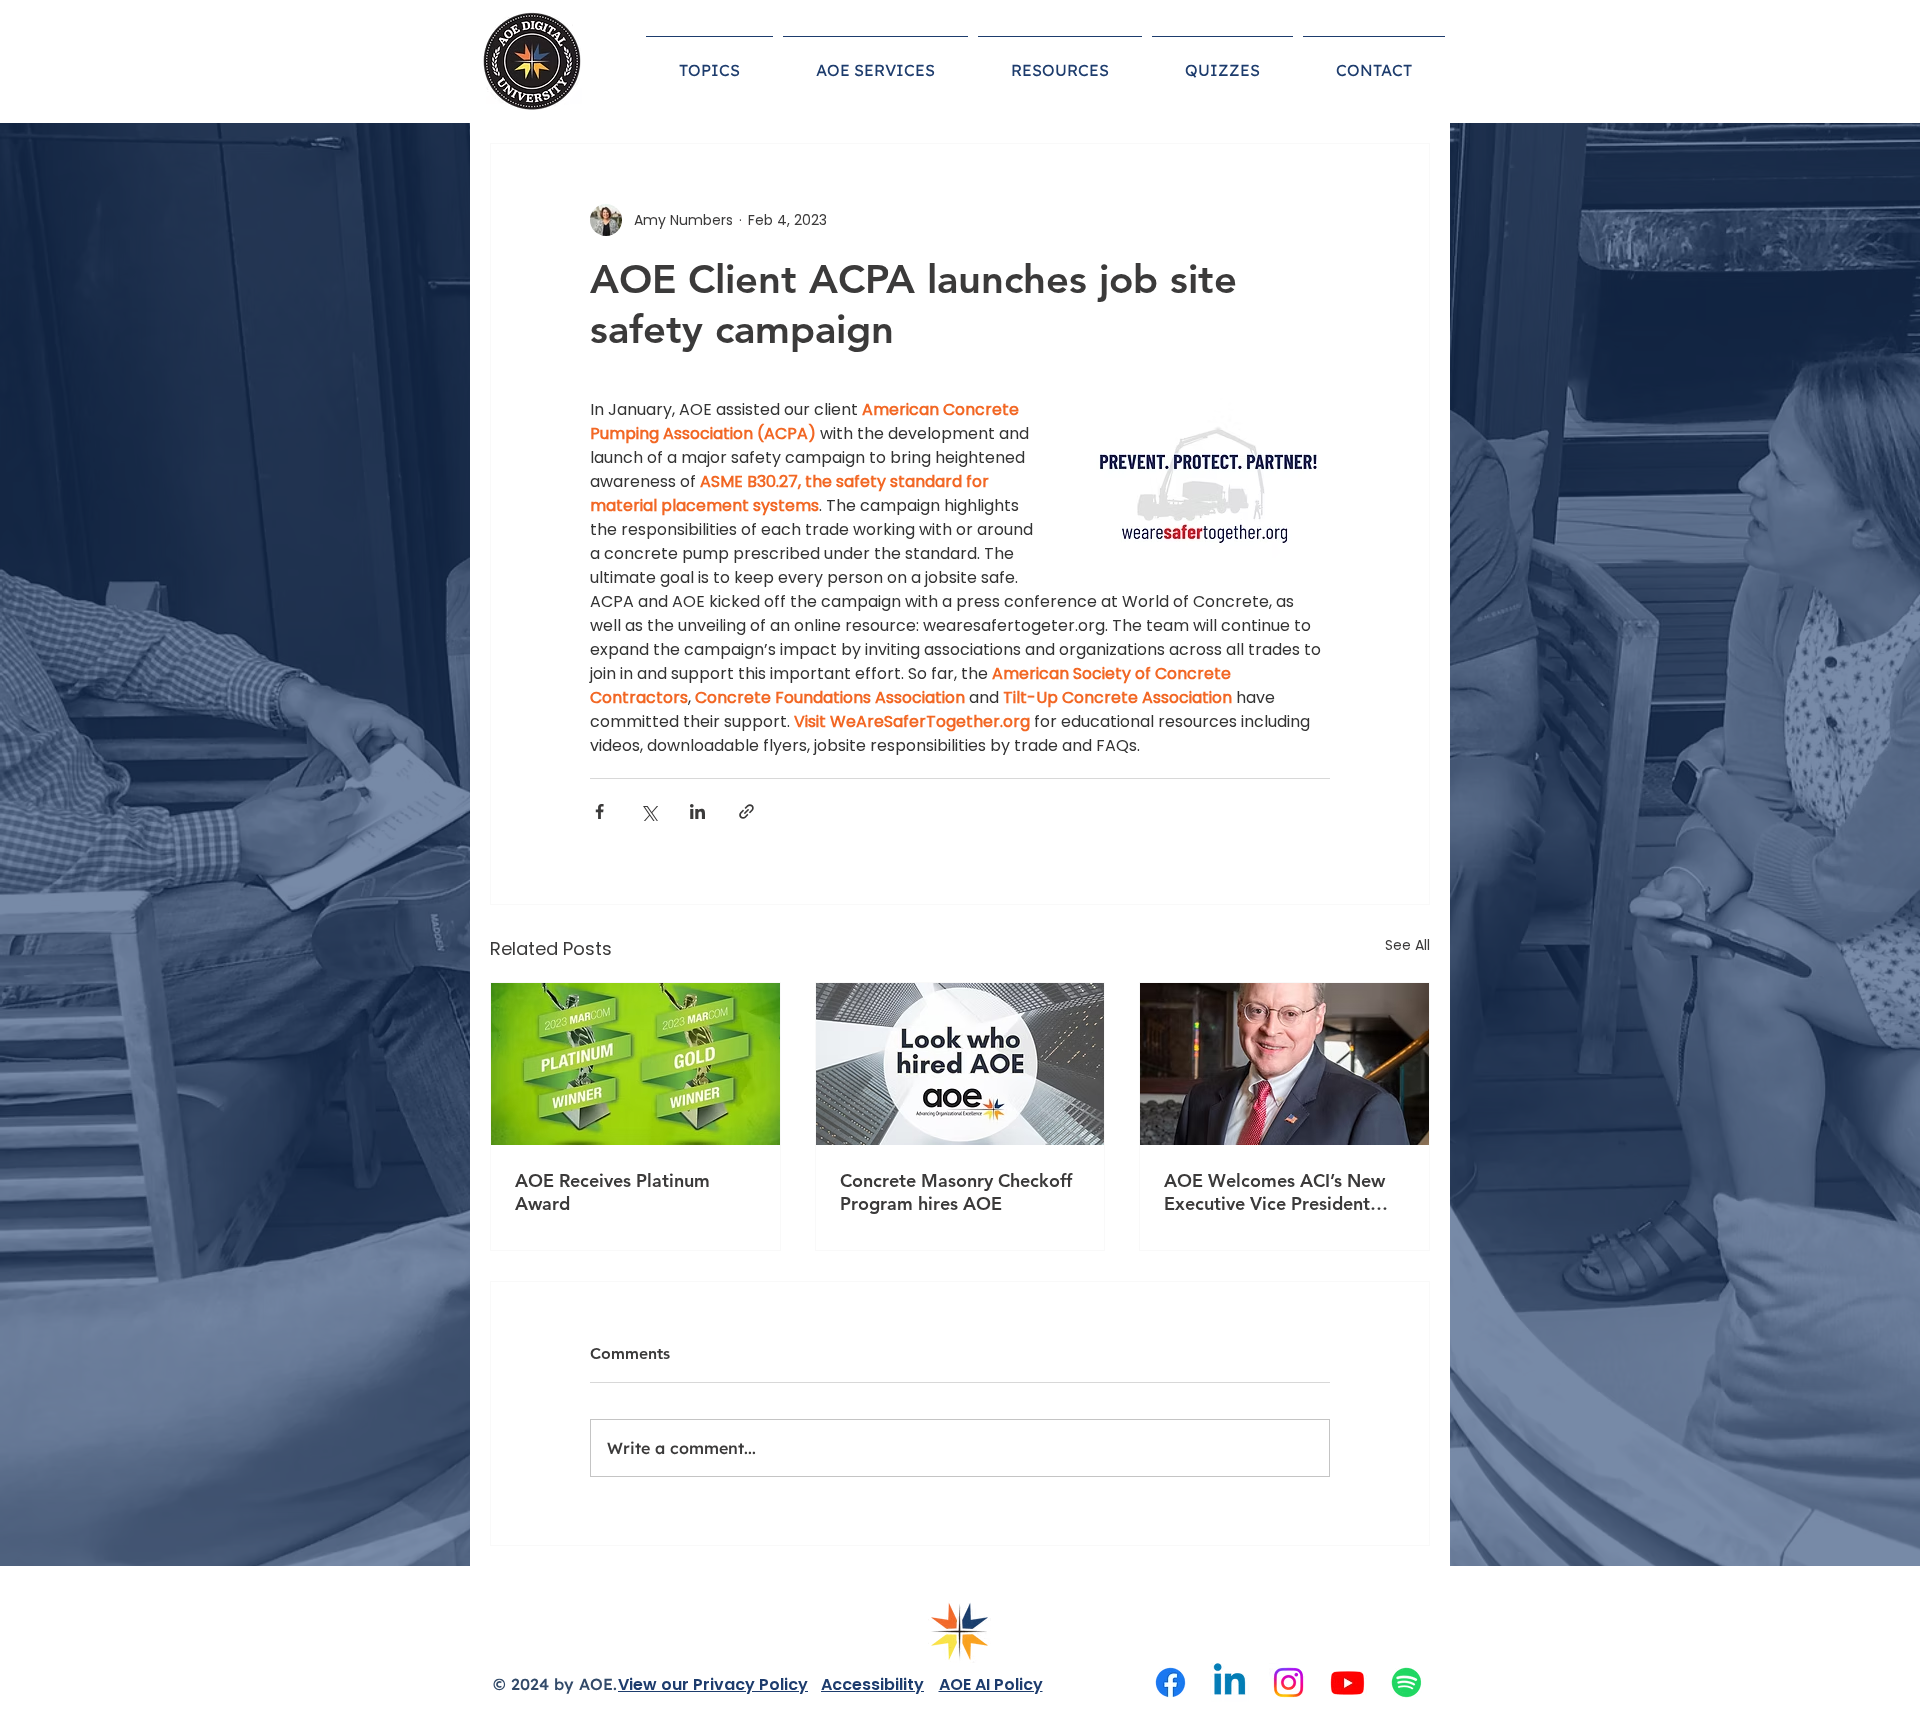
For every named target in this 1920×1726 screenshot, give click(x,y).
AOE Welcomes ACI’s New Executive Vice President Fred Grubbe (1274, 1192)
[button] (709, 61)
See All (1407, 945)
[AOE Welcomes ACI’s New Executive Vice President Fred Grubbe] (1284, 1064)
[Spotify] (1406, 1682)
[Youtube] (1347, 1682)
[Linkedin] (1229, 1682)
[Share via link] (746, 811)
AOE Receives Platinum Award (612, 1192)
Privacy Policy (750, 1684)
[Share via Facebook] (599, 811)
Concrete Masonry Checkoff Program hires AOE (956, 1192)
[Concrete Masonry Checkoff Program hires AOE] (960, 1064)
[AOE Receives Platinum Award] (635, 1064)
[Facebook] (1170, 1682)
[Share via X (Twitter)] (648, 811)
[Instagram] (1288, 1682)
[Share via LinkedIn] (697, 811)
